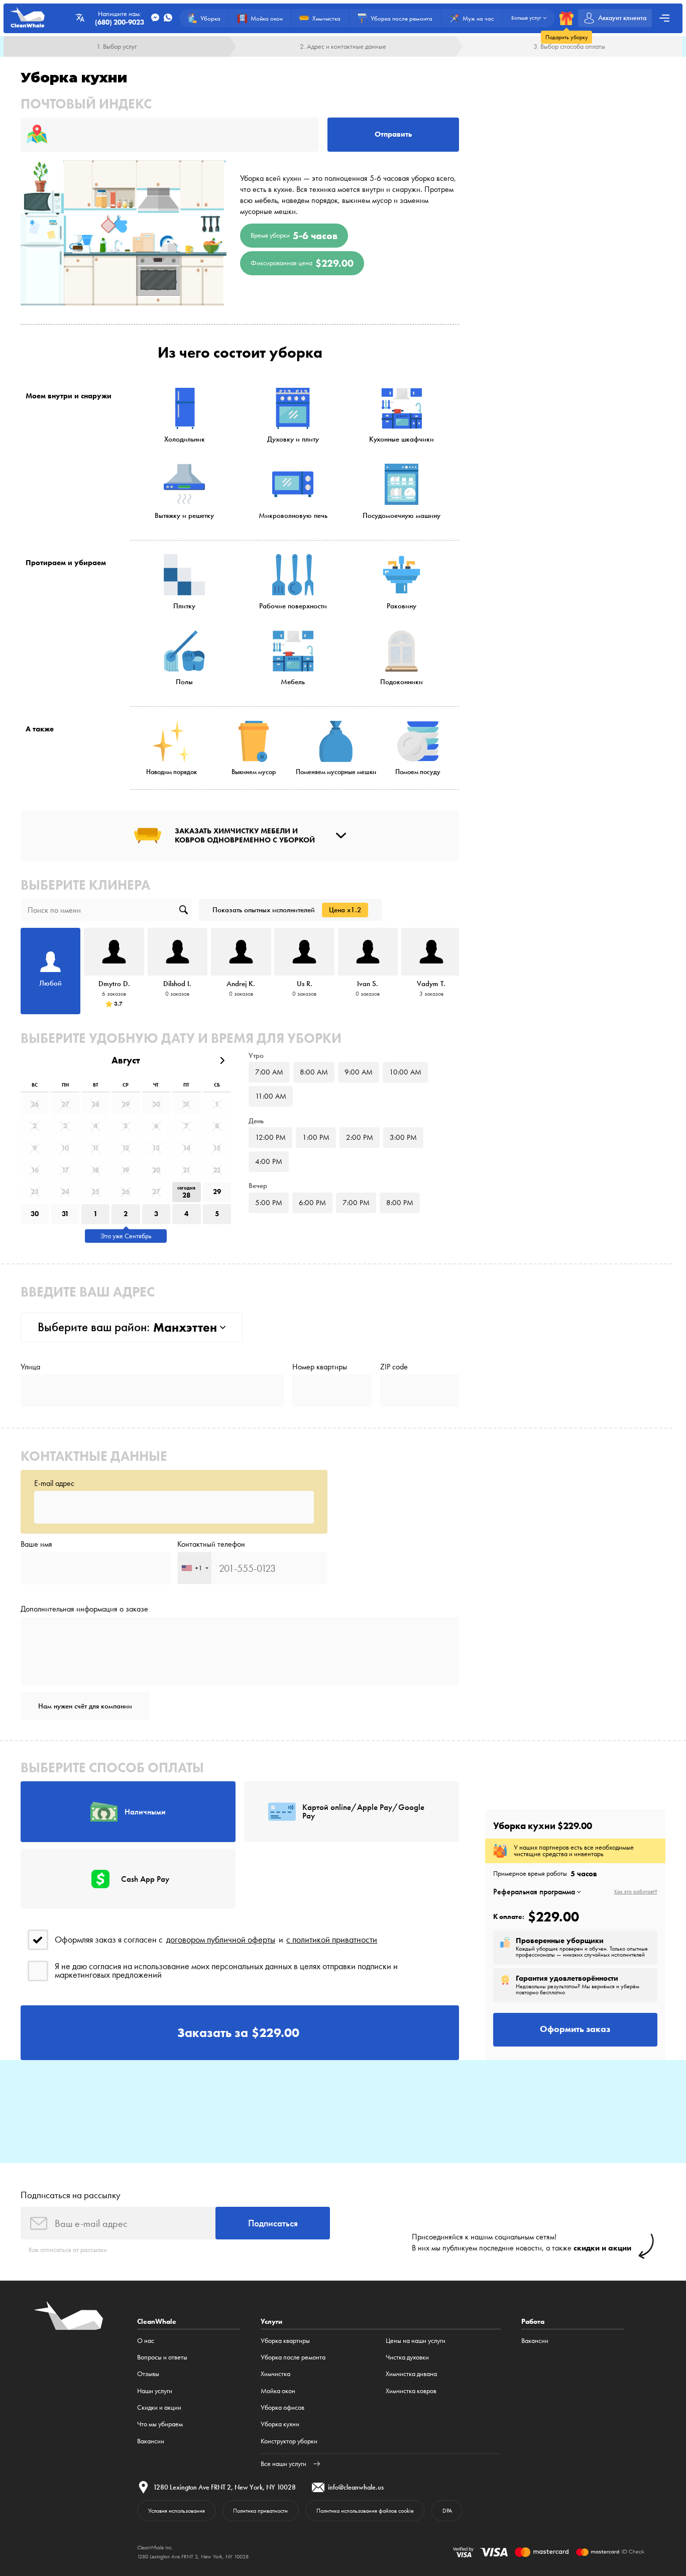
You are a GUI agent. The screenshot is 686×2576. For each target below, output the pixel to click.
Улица (30, 1367)
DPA (447, 2511)
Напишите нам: (120, 18)
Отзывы (148, 2374)
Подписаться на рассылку (71, 2195)
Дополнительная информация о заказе (84, 1609)
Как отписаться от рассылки (68, 2249)
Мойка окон (278, 2391)
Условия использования (177, 2511)
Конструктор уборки (289, 2441)
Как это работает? (636, 1892)
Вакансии (151, 2441)
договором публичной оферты (221, 1940)
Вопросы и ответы (162, 2357)
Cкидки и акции (159, 2407)
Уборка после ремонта (293, 2357)
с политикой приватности (332, 1940)
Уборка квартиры (285, 2340)
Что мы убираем (160, 2424)
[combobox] (195, 1568)
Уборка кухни (280, 2424)
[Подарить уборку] (566, 18)
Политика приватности (260, 2511)
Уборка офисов (282, 2407)
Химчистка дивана (411, 2374)
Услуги (271, 2322)
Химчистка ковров (411, 2391)
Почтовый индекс (86, 104)
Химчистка (275, 2374)
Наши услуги (155, 2391)
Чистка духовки (407, 2357)
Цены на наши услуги (416, 2340)
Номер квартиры (320, 1367)
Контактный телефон (211, 1544)
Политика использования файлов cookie (365, 2511)
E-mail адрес (54, 1483)
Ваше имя (36, 1544)
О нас (146, 2340)
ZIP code (394, 1367)
